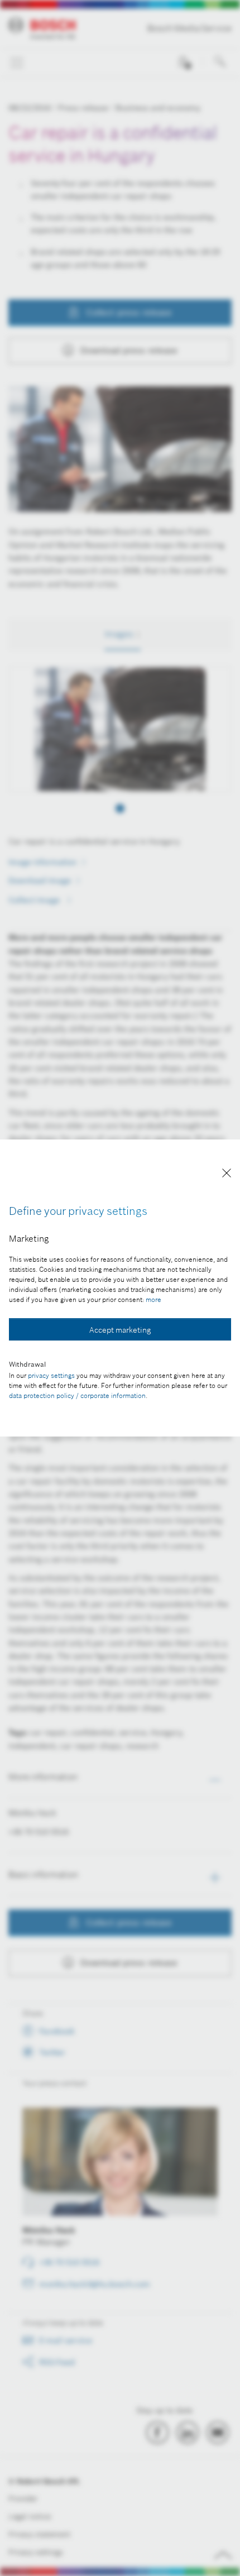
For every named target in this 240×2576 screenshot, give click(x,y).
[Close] (227, 1175)
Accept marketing (120, 1330)
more (153, 1299)
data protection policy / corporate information (77, 1395)
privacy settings (51, 1375)
